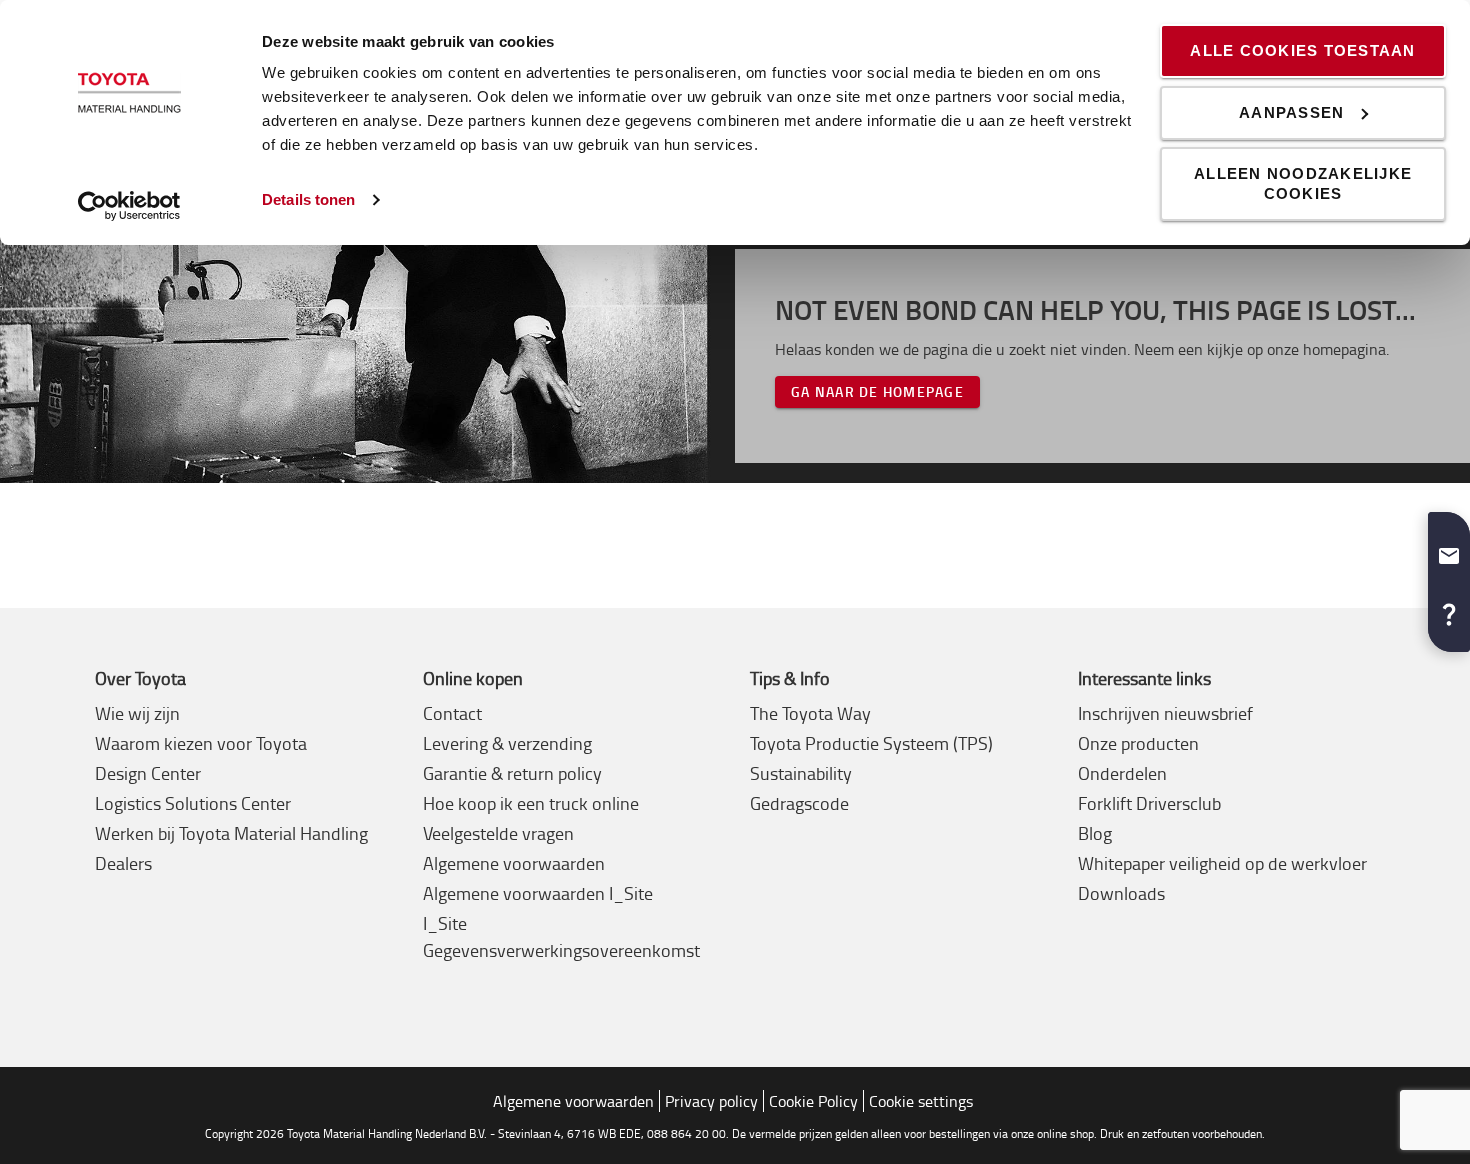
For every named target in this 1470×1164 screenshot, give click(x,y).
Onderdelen (1122, 773)
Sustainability (801, 773)
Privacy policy (711, 1101)
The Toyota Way (810, 713)
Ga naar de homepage (877, 391)
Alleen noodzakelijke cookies (1303, 183)
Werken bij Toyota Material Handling (231, 833)
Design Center (148, 773)
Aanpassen (1291, 112)
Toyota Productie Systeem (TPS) (871, 743)
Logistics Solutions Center (193, 803)
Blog (1095, 833)
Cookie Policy (813, 1101)
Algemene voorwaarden (514, 863)
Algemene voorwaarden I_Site (538, 893)
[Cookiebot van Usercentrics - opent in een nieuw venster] (129, 206)
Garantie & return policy (512, 773)
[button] (1449, 548)
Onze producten (1138, 743)
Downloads (1121, 893)
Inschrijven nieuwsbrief (1165, 713)
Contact (452, 713)
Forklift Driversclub (1149, 803)
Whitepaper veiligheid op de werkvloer (1222, 863)
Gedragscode (799, 803)
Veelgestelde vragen (498, 833)
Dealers (123, 863)
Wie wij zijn (137, 713)
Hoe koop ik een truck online (531, 803)
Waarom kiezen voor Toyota (201, 743)
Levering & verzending (507, 743)
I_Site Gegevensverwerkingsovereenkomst (561, 936)
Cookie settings (921, 1101)
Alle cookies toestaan (1302, 50)
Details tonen (308, 199)
